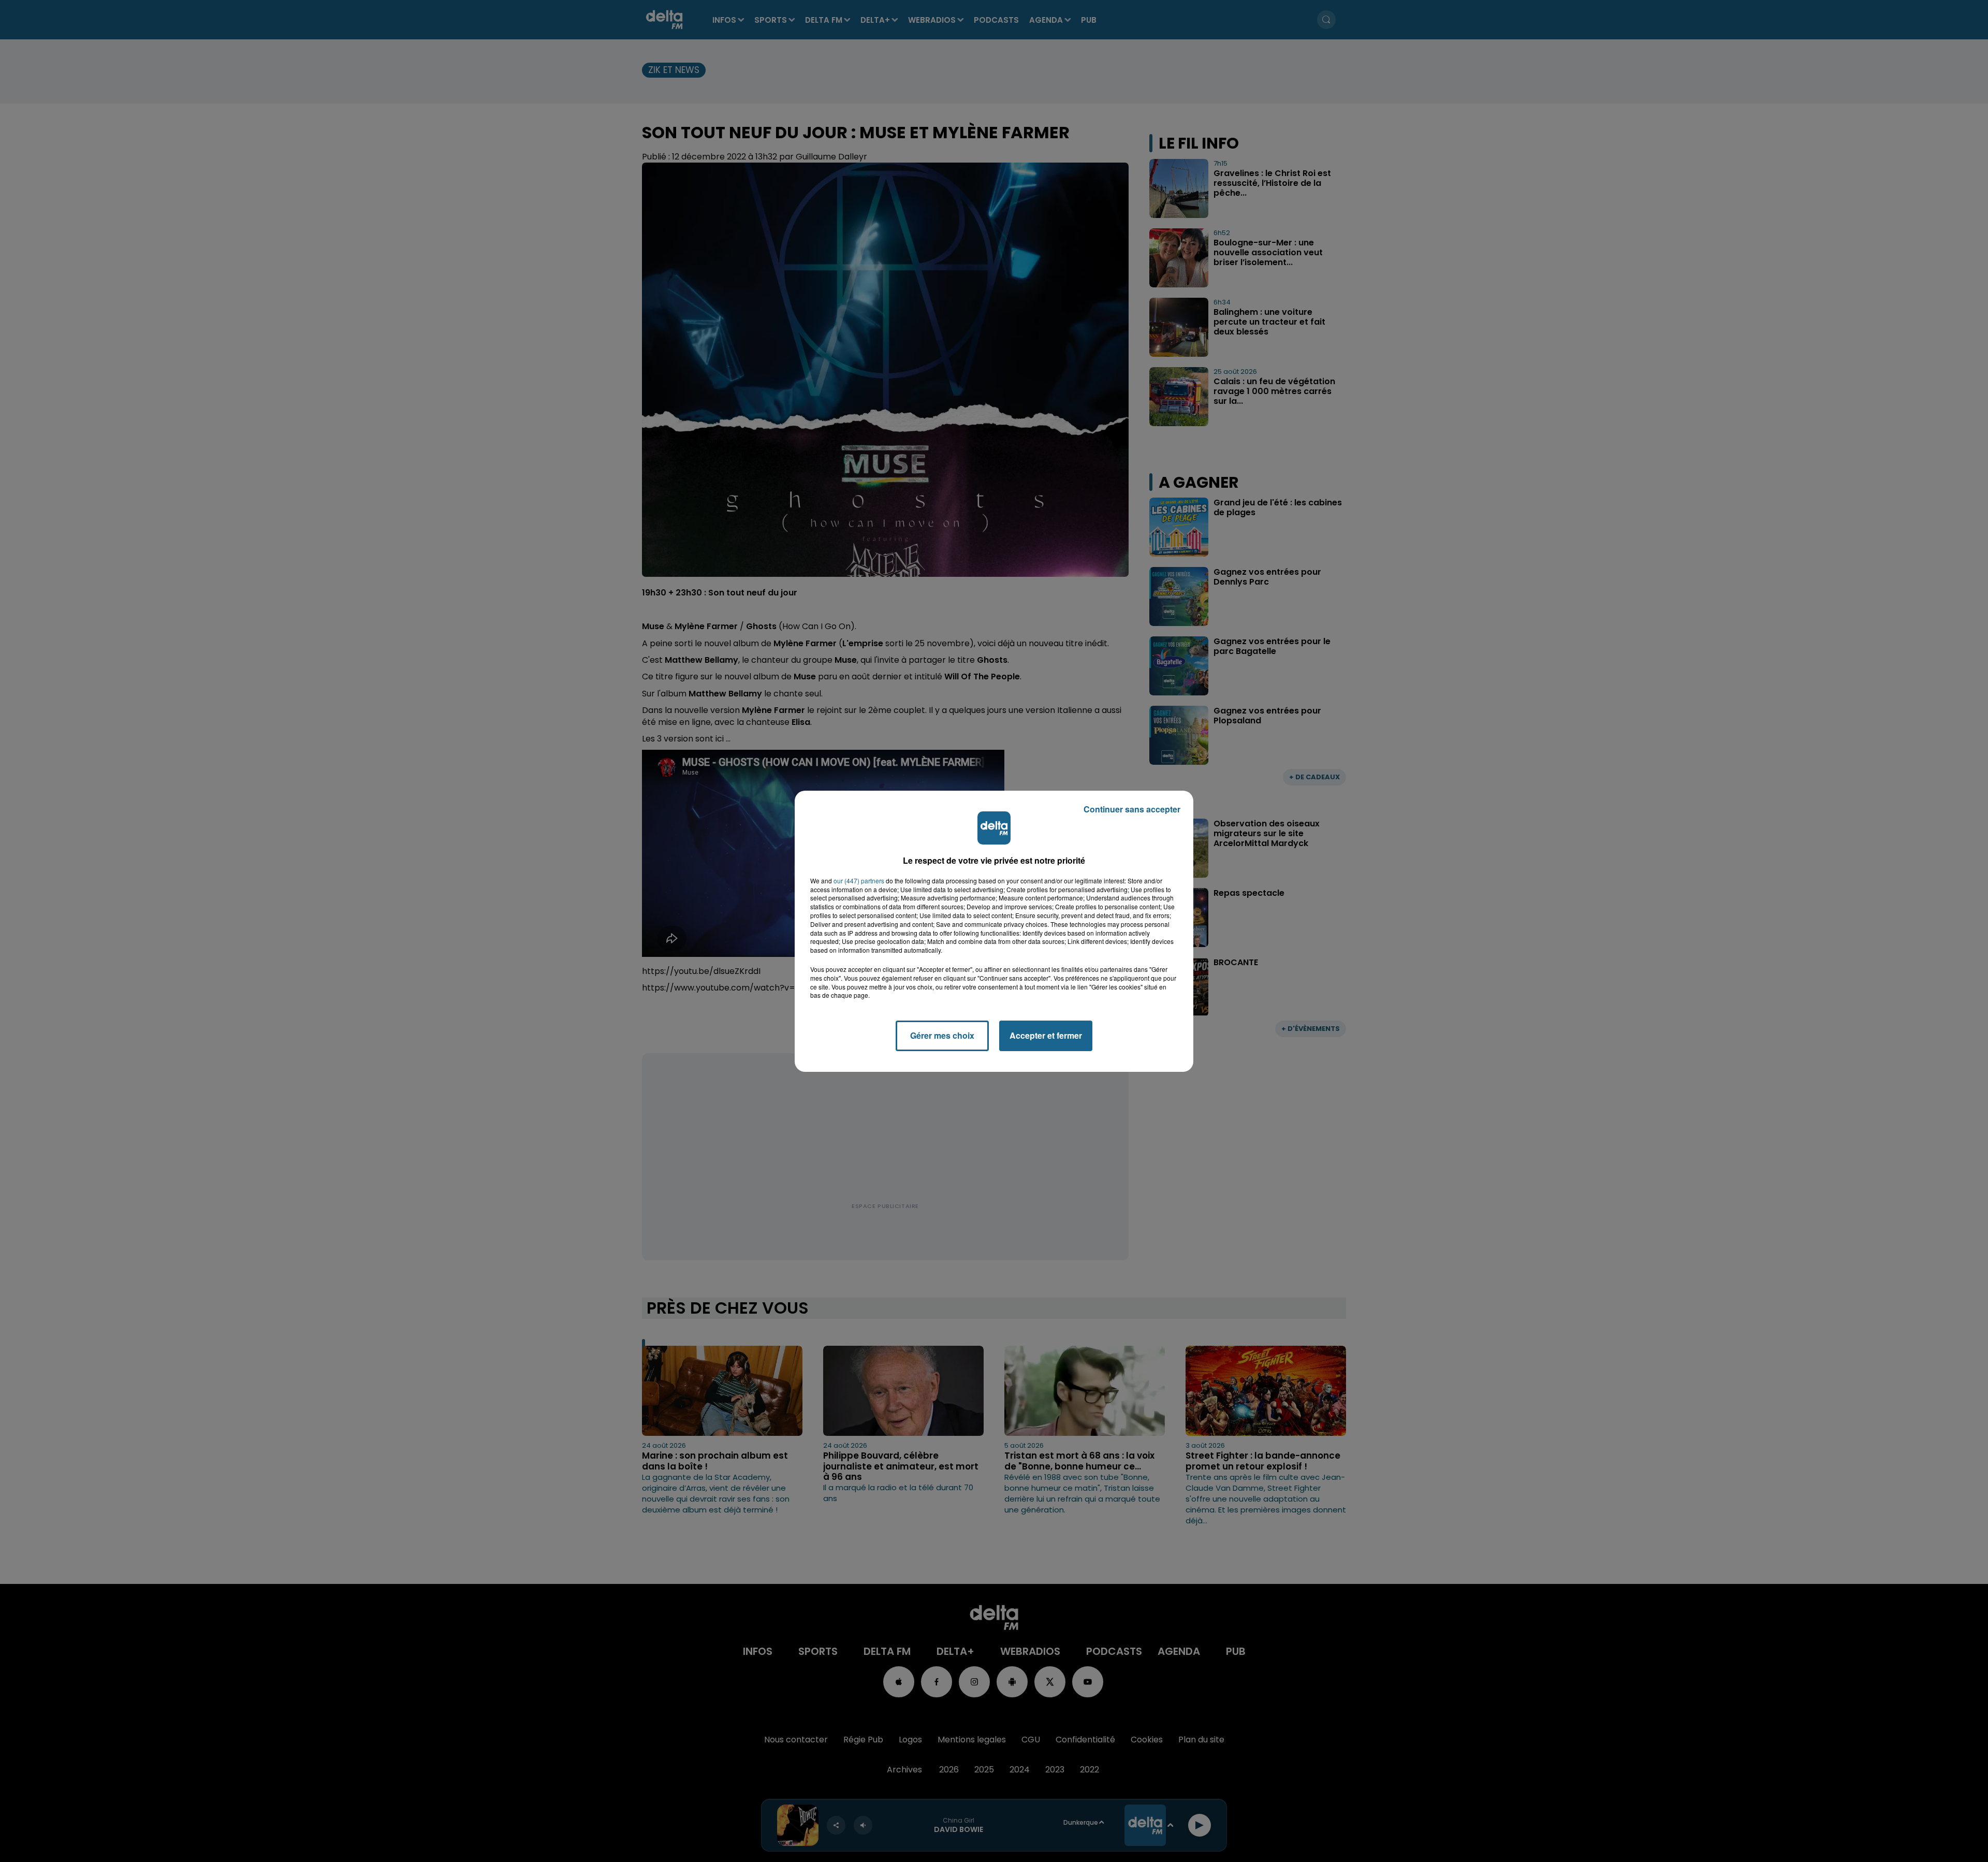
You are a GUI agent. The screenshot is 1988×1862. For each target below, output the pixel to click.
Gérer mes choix (942, 1035)
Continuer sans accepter (1132, 809)
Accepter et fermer (1046, 1035)
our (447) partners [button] (859, 881)
